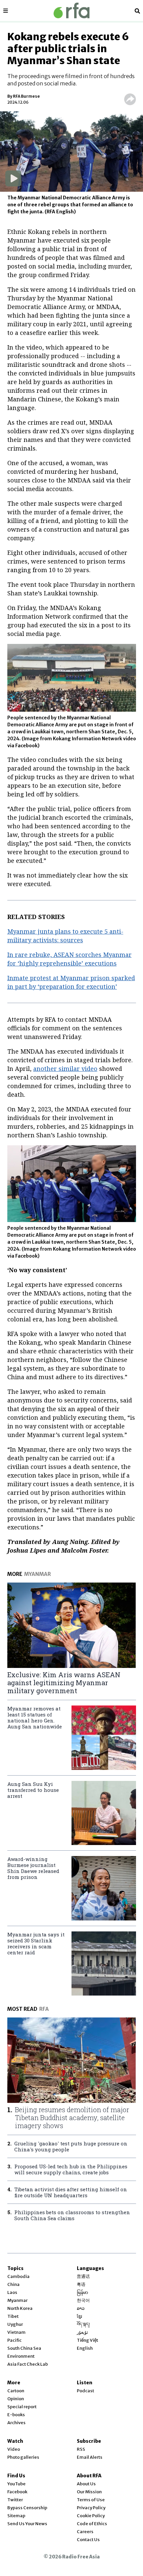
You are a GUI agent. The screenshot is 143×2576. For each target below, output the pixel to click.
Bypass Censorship (27, 2508)
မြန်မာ (82, 2292)
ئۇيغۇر (82, 2332)
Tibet (13, 2316)
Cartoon (16, 2391)
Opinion (16, 2399)
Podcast (85, 2391)
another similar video (65, 1069)
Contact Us (88, 2540)
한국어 (83, 2300)
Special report (22, 2407)
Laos (12, 2292)
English (85, 2348)
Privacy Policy (91, 2508)
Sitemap (16, 2516)
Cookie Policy (91, 2516)
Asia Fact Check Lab (28, 2364)
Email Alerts (90, 2457)
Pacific (14, 2340)
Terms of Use (91, 2500)
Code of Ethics (92, 2524)
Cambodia (18, 2276)
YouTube (16, 2484)
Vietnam (16, 2332)
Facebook (17, 2492)
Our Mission (89, 2492)
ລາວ (81, 2308)
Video (14, 2449)
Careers (85, 2532)
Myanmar (17, 2300)
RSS (81, 2449)
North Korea (20, 2308)
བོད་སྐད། (83, 2324)
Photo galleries (23, 2457)
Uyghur (15, 2324)
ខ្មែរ (79, 2316)
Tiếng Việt (87, 2340)
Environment (21, 2356)
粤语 (81, 2284)
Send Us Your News (27, 2524)
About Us (86, 2484)
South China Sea (24, 2348)
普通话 (83, 2276)
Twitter (15, 2500)
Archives (16, 2423)
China (13, 2284)
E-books (16, 2415)
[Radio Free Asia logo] (71, 10)
